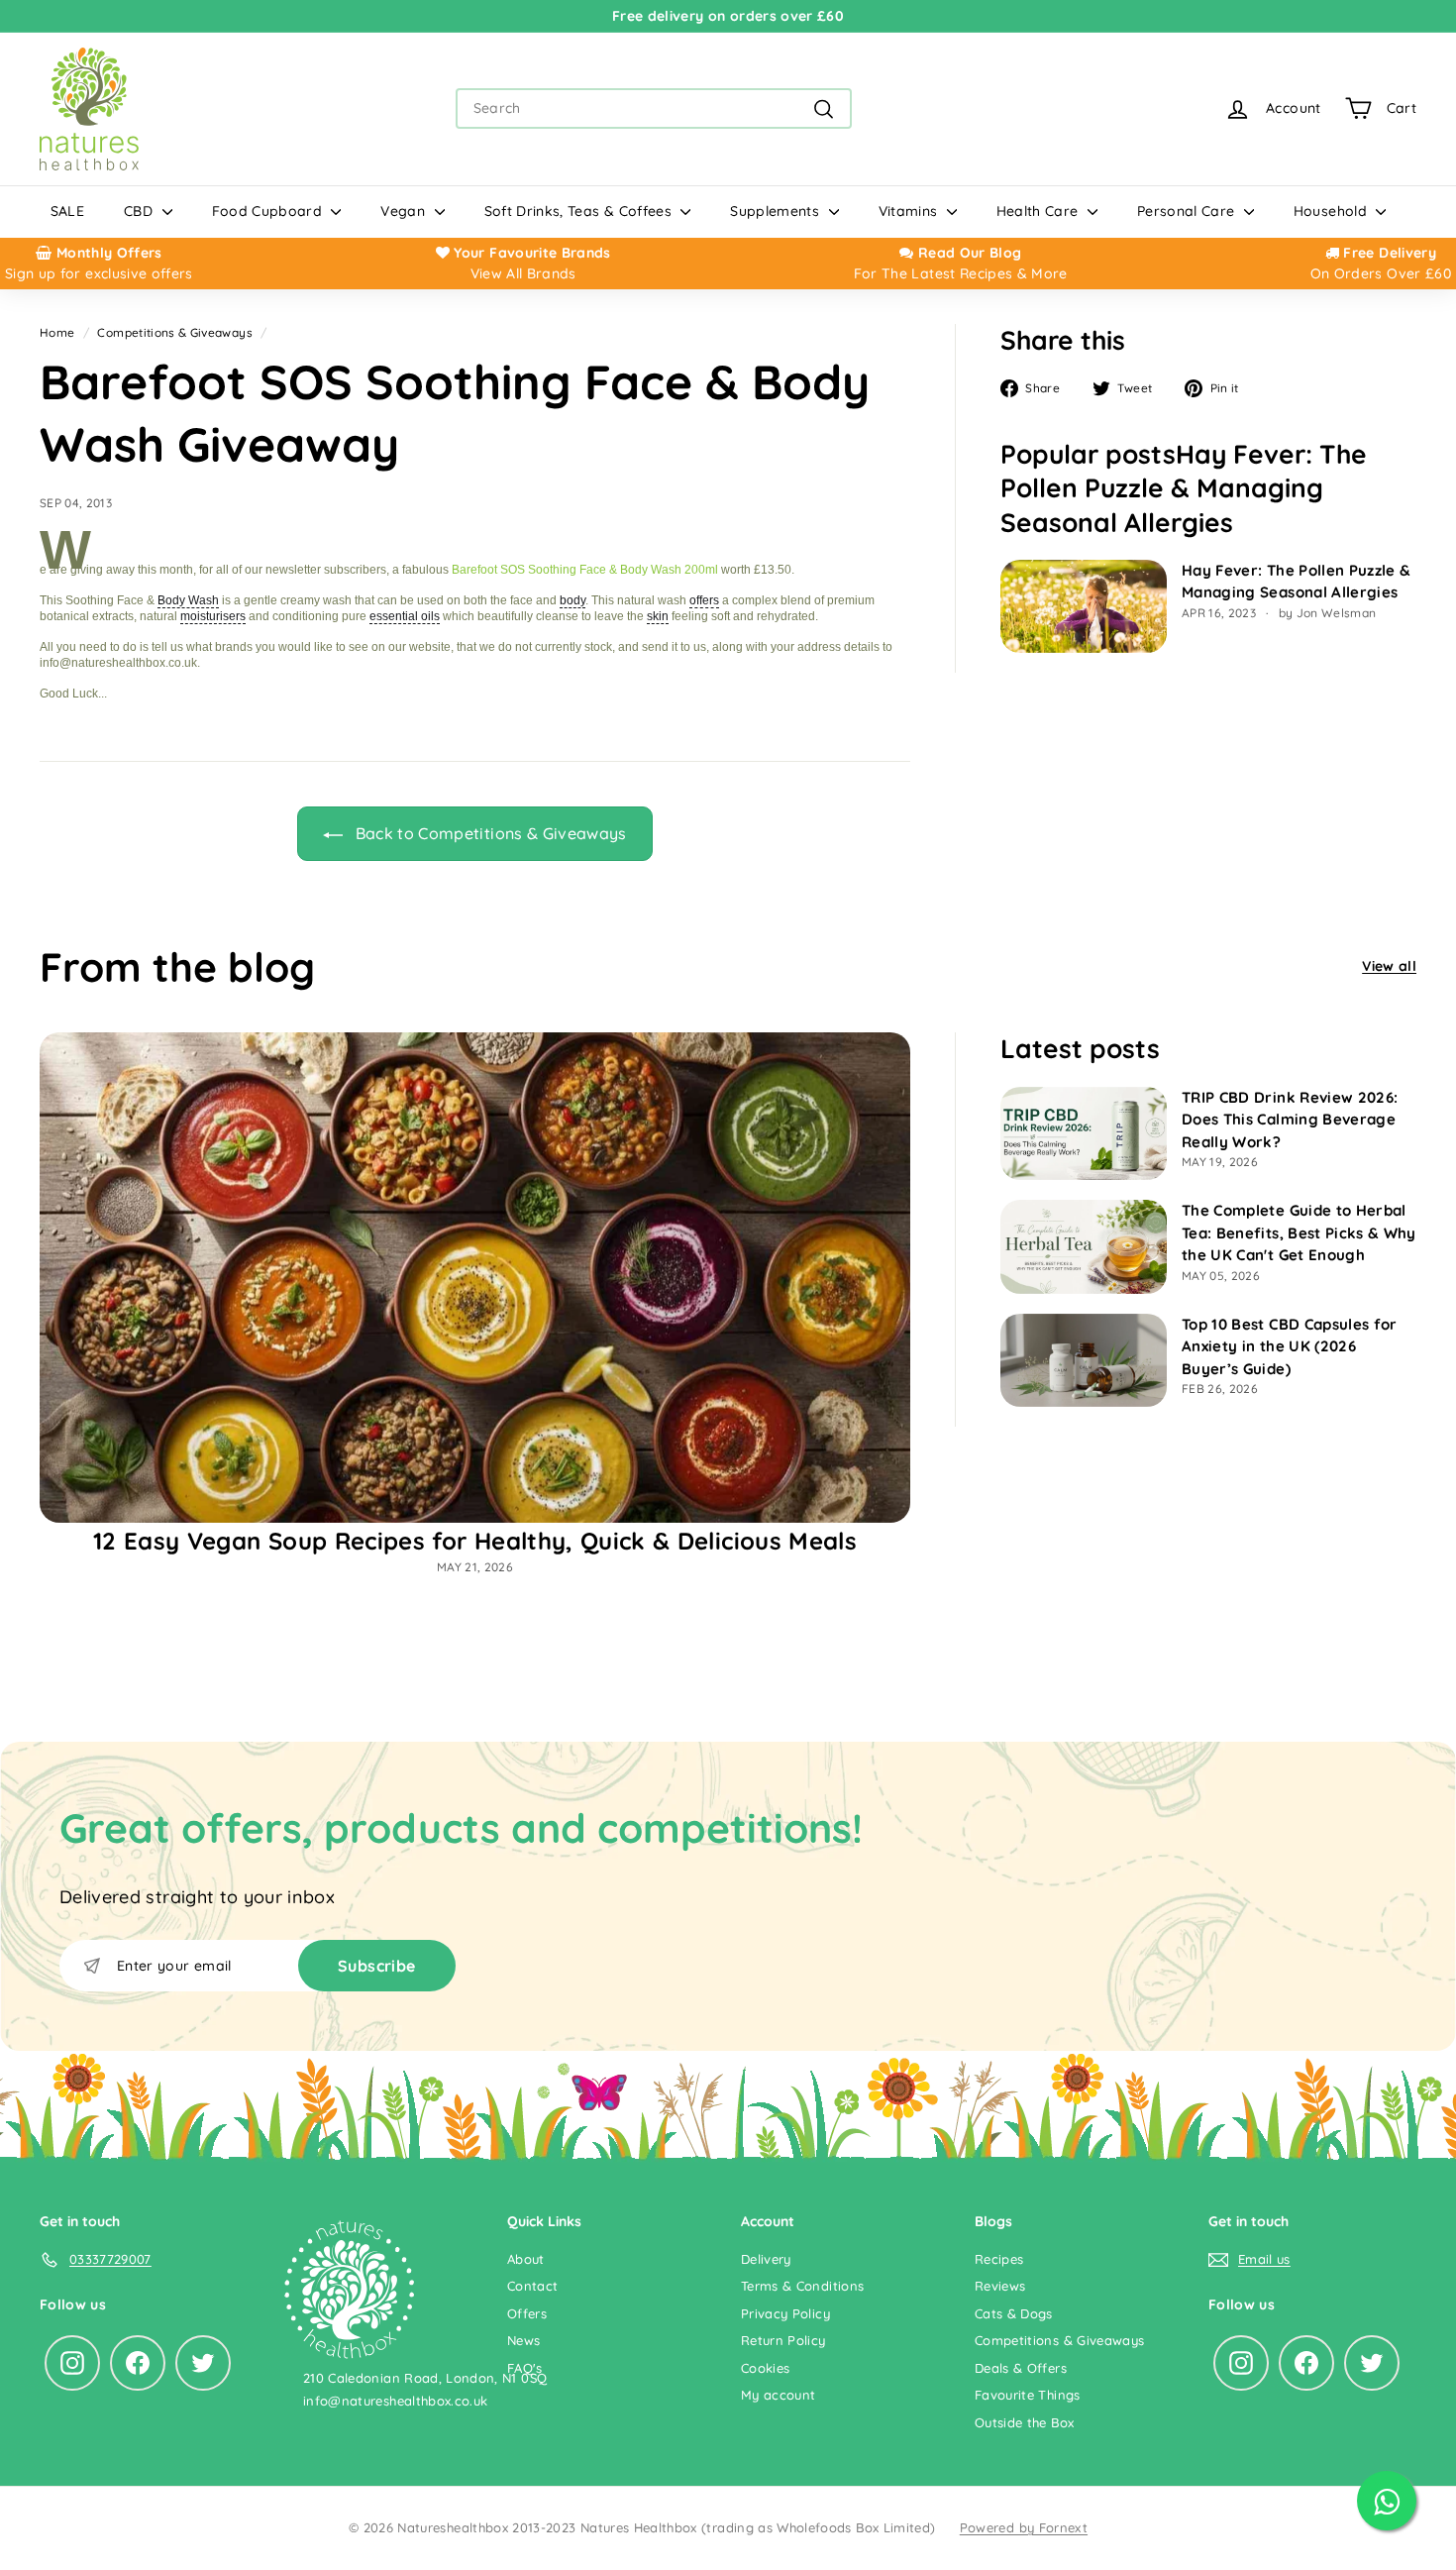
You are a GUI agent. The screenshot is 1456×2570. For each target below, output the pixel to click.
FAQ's (525, 2368)
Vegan (405, 211)
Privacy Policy (785, 2313)
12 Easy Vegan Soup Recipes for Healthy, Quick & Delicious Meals (475, 1541)
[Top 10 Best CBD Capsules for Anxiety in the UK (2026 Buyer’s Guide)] (1084, 1361)
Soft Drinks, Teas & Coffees (580, 211)
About (526, 2259)
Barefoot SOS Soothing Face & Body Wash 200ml (585, 570)
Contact (532, 2286)
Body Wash (188, 600)
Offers (527, 2313)
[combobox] (654, 108)
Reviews (1000, 2286)
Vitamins (910, 211)
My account (779, 2395)
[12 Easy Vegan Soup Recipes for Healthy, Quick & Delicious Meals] (475, 1277)
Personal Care (1188, 211)
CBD (140, 211)
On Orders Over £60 (1381, 273)
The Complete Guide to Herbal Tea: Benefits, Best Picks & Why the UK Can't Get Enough (1299, 1232)
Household (1333, 211)
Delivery (766, 2259)
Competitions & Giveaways (174, 332)
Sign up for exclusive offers (99, 273)
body (572, 600)
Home (57, 332)
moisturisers (213, 616)
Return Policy (783, 2340)
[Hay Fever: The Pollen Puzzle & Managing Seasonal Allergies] (1084, 607)
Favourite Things (1028, 2395)
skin (658, 616)
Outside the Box (1024, 2422)
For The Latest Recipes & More (961, 273)
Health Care (1040, 211)
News (523, 2340)
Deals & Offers (1021, 2368)
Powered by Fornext (1024, 2527)
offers (704, 600)
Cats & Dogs (1014, 2313)
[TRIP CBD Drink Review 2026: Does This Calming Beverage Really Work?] (1084, 1134)
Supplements (777, 211)
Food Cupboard (269, 211)
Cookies (765, 2368)
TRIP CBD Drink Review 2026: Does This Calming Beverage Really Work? (1290, 1120)
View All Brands (523, 273)
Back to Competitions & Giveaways (489, 833)
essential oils (405, 616)
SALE (67, 211)
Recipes (999, 2259)
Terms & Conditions (802, 2286)
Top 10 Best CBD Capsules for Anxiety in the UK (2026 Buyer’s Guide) (1290, 1346)
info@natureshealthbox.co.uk (395, 2401)
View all (1389, 966)
